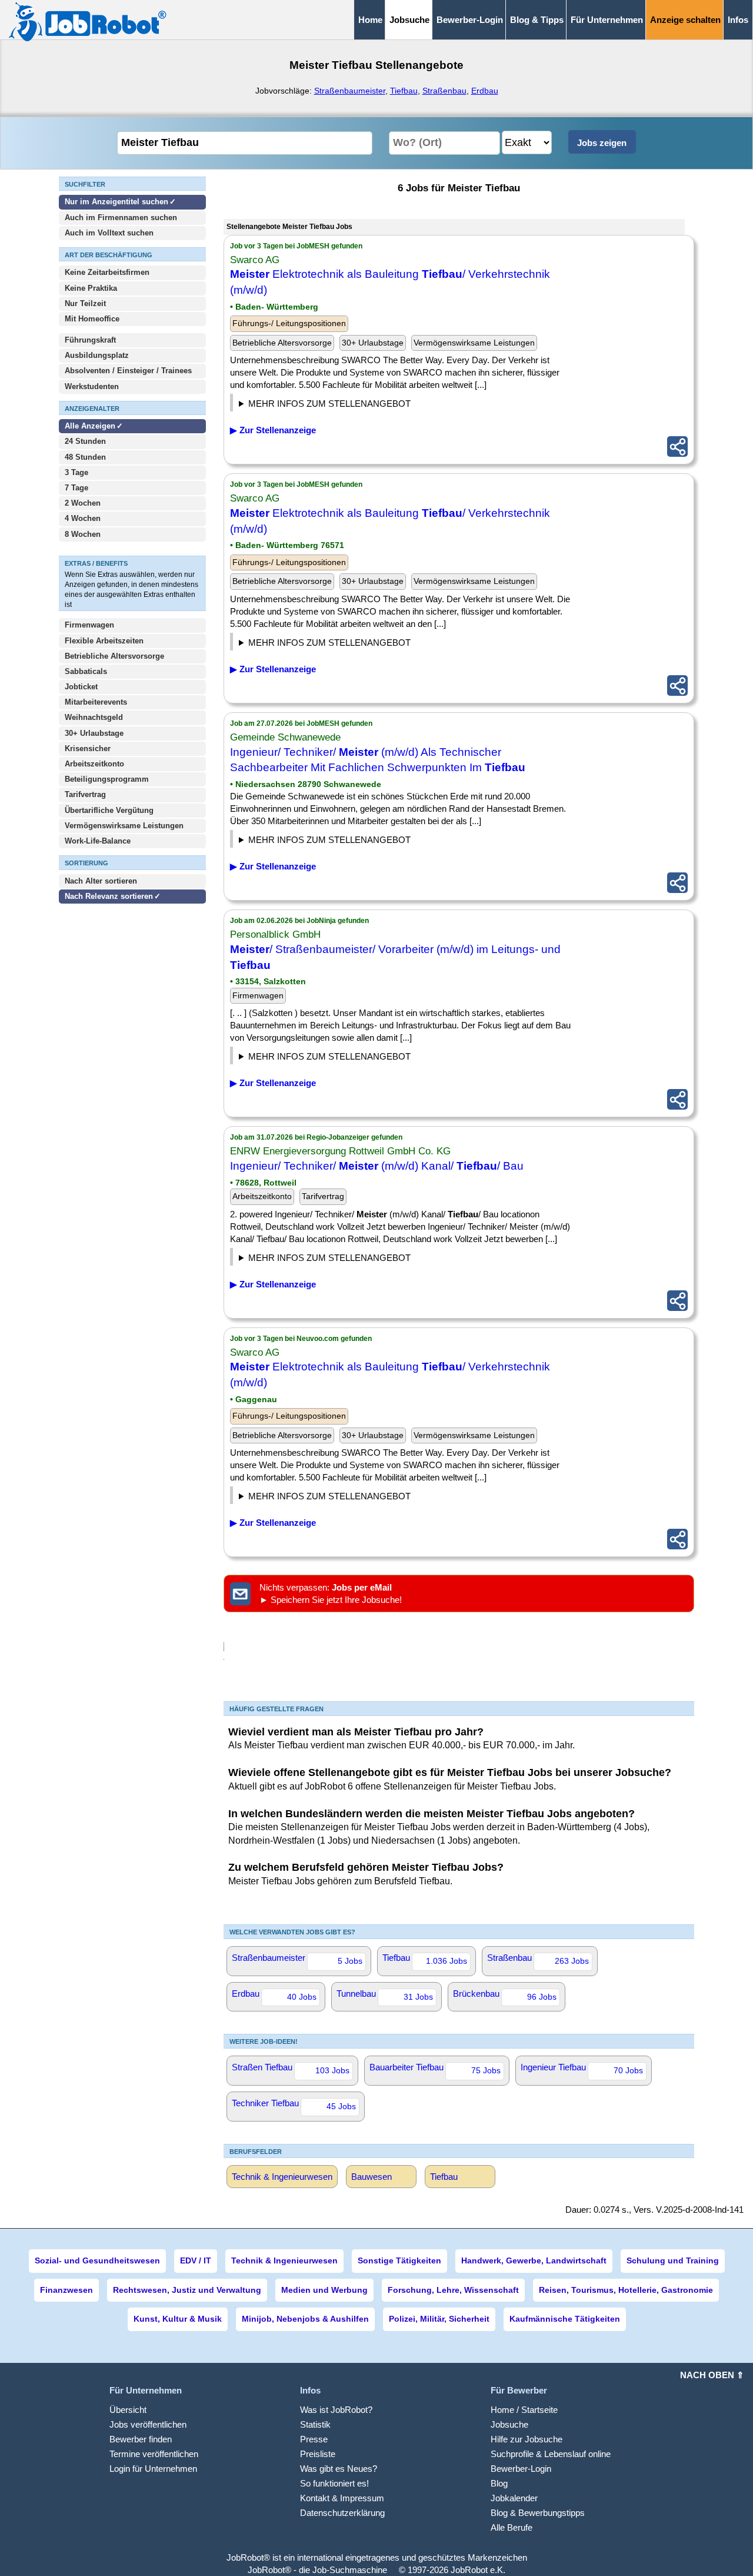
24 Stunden (85, 441)
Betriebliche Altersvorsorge (114, 656)
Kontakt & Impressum (342, 2498)
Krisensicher (88, 748)
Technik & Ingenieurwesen (282, 2177)
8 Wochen (83, 534)
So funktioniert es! (334, 2483)
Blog (499, 2483)
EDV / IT (196, 2260)
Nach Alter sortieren (101, 881)
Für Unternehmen (607, 20)
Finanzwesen (66, 2290)
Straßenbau (444, 91)
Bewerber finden (141, 2439)
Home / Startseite (524, 2410)
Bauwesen (371, 2177)
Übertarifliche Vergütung (109, 810)
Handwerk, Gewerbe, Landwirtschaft (534, 2260)
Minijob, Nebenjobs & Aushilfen (305, 2319)
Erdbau (485, 91)
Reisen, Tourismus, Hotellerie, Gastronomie (626, 2290)
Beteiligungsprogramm (107, 779)
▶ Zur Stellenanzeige (273, 430)
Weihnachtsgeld (94, 717)
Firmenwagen (89, 625)
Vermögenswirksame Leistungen (124, 826)
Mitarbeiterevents (96, 702)
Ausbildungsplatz (97, 355)
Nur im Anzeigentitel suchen (116, 202)
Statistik (315, 2424)
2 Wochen (83, 503)
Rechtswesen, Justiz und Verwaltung (187, 2290)
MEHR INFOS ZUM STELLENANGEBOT (329, 404)
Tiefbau (404, 91)
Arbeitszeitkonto (94, 764)
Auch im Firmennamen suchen (121, 218)
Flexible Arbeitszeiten (104, 641)
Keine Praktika (91, 288)
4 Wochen (83, 518)
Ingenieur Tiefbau (582, 2069)
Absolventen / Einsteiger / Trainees (128, 371)
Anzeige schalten (685, 20)
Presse (314, 2439)
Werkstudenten (92, 386)
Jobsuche (509, 2424)
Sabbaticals (86, 671)
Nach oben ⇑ (712, 2375)
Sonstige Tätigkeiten (399, 2260)
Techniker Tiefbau (294, 2104)
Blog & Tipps (537, 20)
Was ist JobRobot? (336, 2410)
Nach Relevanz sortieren (109, 896)
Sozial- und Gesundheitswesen (97, 2260)
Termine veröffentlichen (154, 2454)
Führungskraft (90, 340)
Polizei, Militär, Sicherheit (439, 2319)
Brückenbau (505, 1995)
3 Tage (76, 472)
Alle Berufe (512, 2527)
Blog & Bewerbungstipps (538, 2513)
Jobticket (81, 687)
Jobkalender (514, 2498)
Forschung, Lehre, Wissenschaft (453, 2290)
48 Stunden (85, 457)
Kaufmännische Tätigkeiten (565, 2319)
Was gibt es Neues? (339, 2469)
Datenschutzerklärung (342, 2513)
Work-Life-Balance (98, 841)
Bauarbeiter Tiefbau (435, 2069)
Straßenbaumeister (350, 91)
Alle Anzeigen (91, 426)
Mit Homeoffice (92, 319)
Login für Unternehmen (153, 2469)
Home (370, 20)
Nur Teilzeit (85, 303)
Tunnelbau (385, 1995)
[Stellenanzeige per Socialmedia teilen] (677, 447)
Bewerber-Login (470, 20)
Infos (738, 20)
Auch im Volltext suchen (109, 233)
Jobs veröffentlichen (148, 2424)
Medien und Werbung (324, 2290)
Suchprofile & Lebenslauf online (551, 2454)
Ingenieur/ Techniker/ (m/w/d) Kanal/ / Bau (377, 1166)
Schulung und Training (673, 2260)
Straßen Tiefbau (291, 2069)
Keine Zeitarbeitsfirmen (107, 272)
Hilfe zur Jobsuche (527, 2439)
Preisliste (318, 2454)
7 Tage (76, 488)
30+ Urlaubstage (94, 733)
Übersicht (128, 2410)
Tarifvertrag (85, 794)
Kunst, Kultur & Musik (178, 2319)
